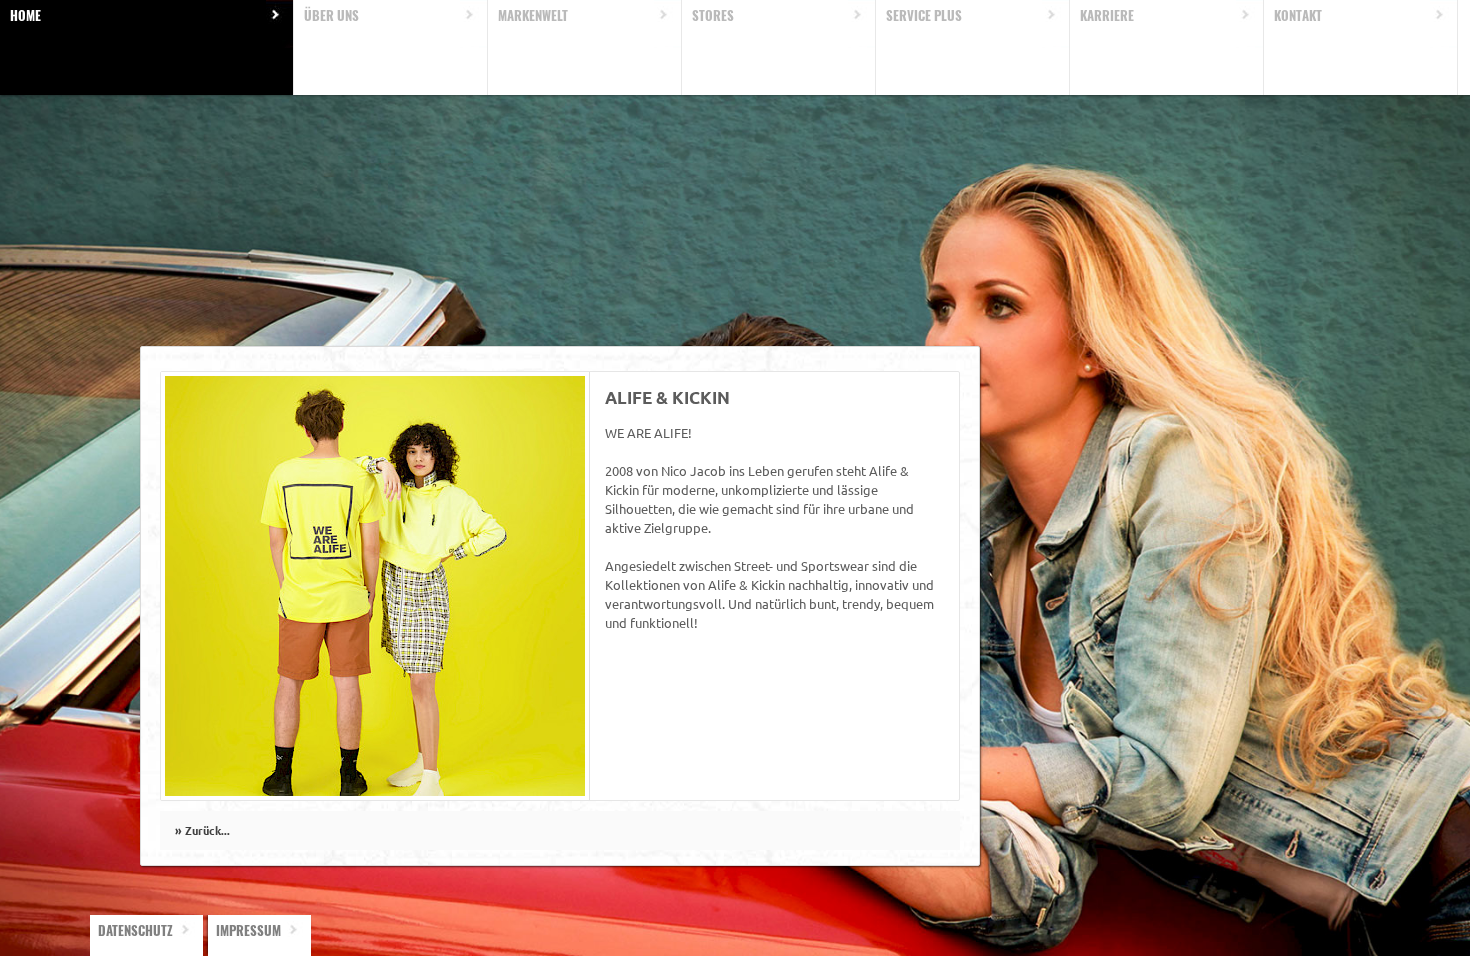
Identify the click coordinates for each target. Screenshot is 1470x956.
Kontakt (1298, 15)
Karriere (1107, 15)
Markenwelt (533, 15)
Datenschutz (135, 930)
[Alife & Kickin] (375, 790)
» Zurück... (202, 830)
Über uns (331, 15)
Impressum (248, 930)
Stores (713, 15)
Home (25, 15)
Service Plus (924, 15)
